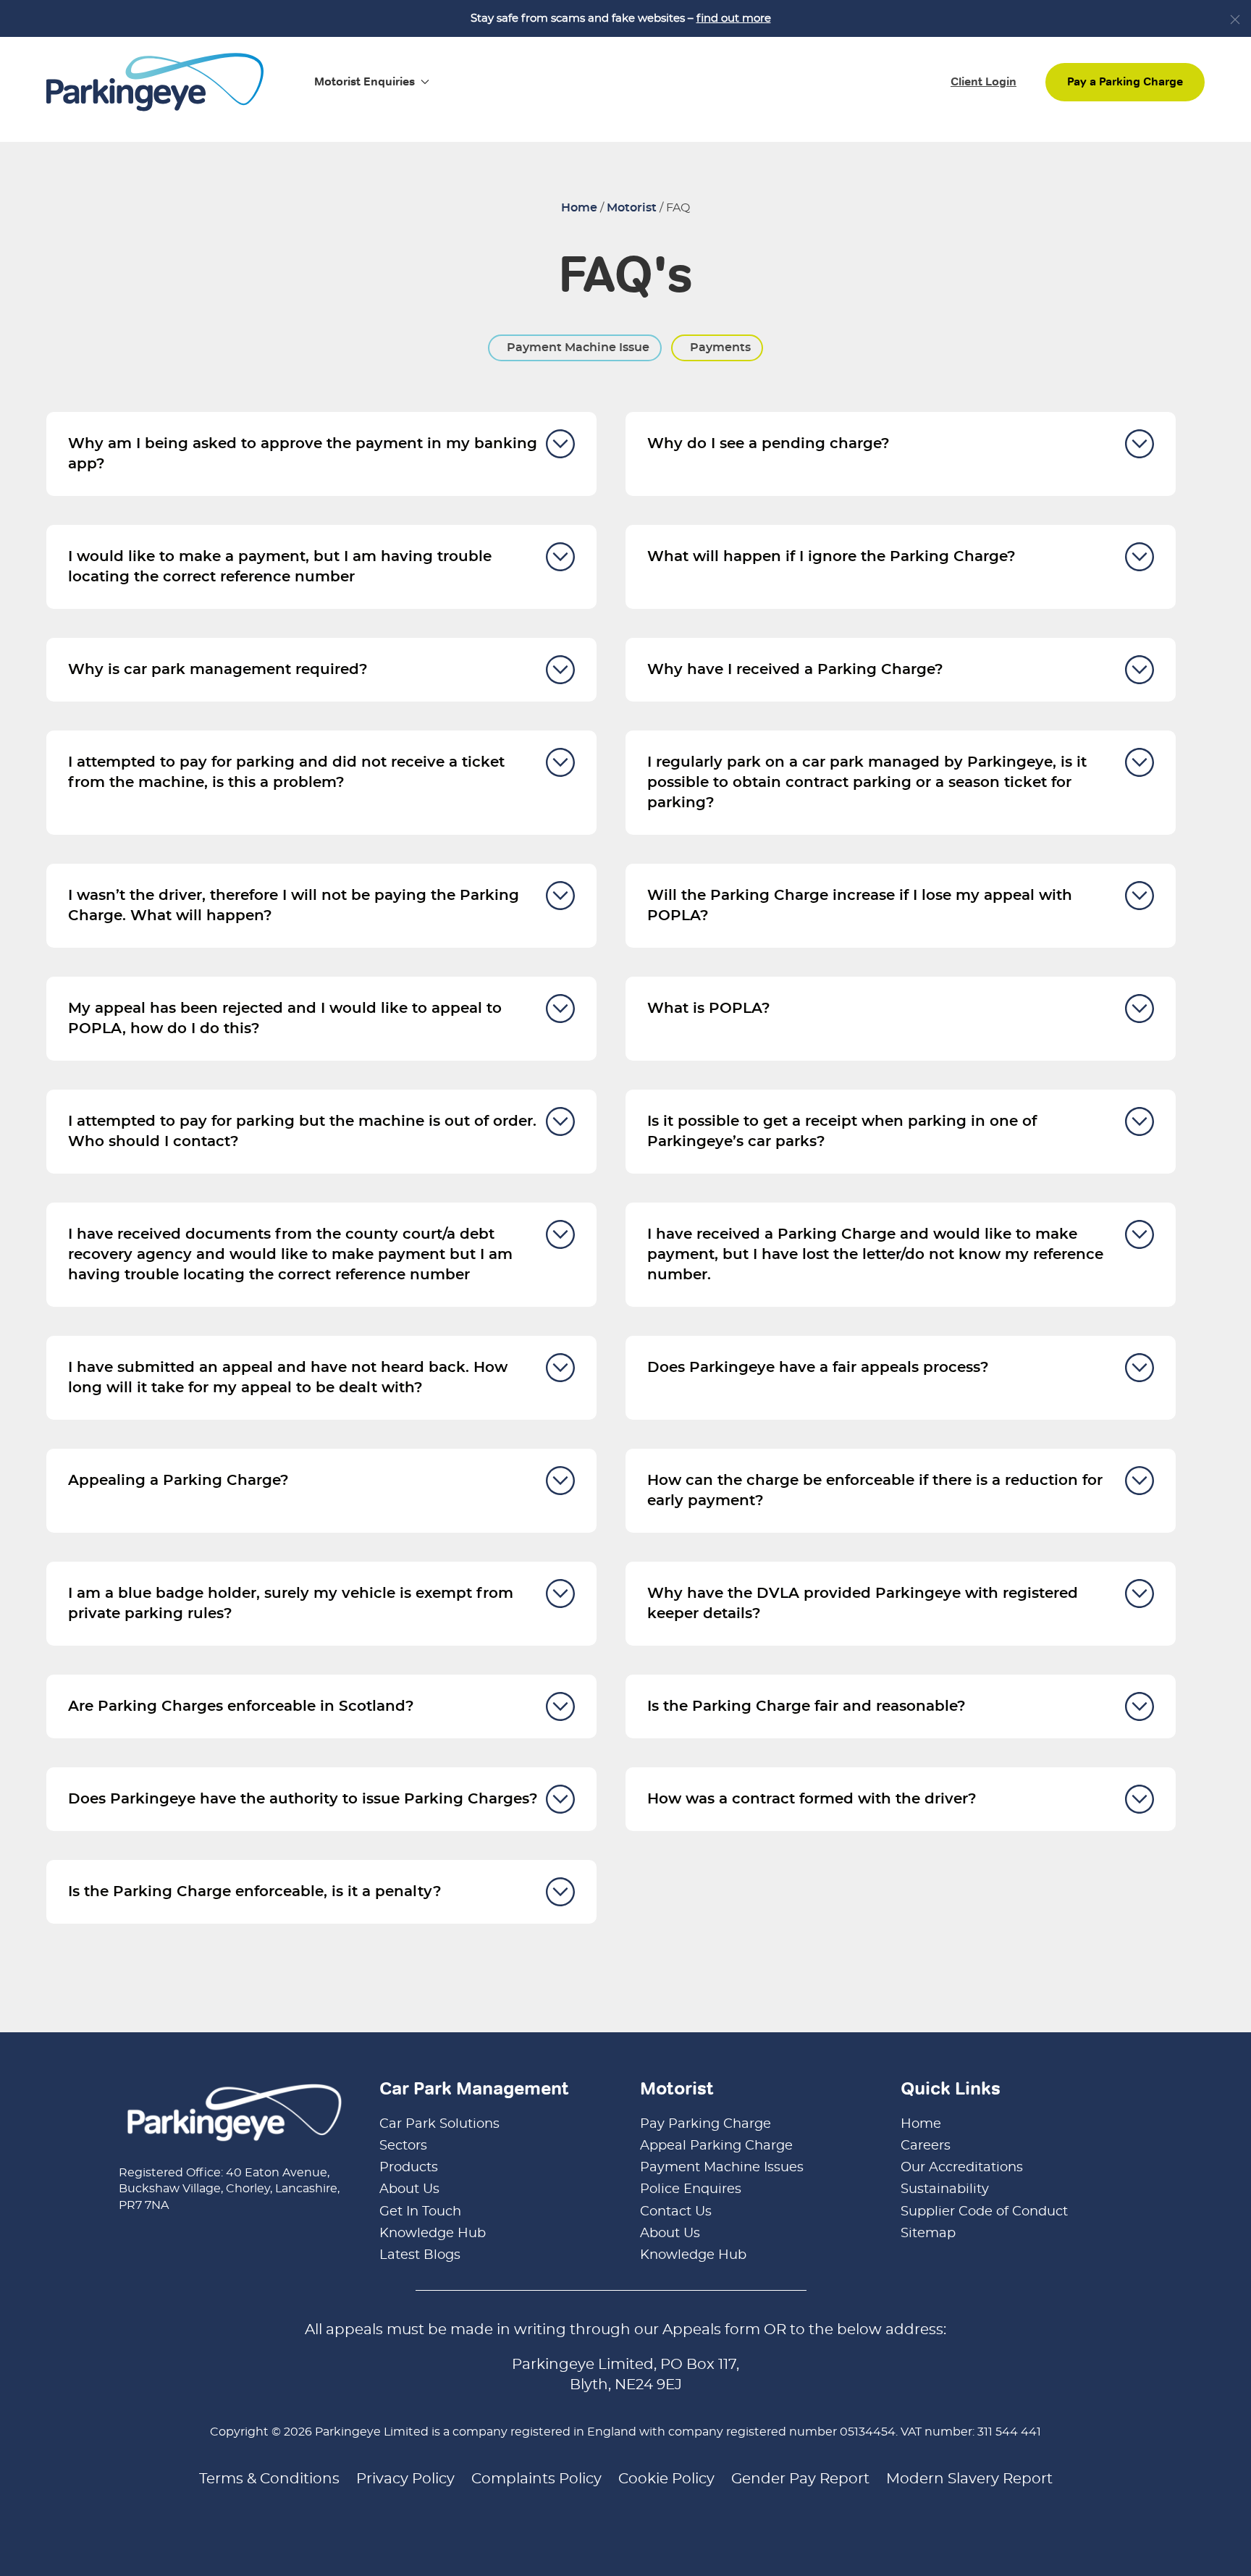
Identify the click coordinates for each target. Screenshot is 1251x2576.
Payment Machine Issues (722, 2168)
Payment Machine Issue (577, 348)
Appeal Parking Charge (716, 2146)
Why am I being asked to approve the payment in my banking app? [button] (303, 454)
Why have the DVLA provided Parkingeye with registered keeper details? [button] (863, 1604)
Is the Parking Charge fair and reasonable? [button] (806, 1706)
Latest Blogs (420, 2255)
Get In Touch (420, 2212)
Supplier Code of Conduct (984, 2212)
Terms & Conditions (269, 2479)
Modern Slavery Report (969, 2479)
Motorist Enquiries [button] (365, 81)
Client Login (983, 81)
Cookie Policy (666, 2479)
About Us (409, 2189)
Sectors (403, 2146)
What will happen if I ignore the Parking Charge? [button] (831, 557)
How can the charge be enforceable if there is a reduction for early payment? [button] (875, 1491)
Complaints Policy (536, 2479)
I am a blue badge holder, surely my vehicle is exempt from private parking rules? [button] (291, 1604)
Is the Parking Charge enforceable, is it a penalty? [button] (255, 1892)
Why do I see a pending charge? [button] (768, 444)
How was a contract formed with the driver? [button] (812, 1799)
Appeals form (711, 2330)
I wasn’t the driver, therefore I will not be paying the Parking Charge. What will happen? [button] (294, 906)
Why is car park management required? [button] (218, 670)
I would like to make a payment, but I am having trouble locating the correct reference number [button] (280, 567)
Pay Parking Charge (705, 2124)
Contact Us (676, 2212)
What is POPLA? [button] (709, 1009)
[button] (1235, 20)
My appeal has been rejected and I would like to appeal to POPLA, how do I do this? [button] (285, 1019)
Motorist (632, 208)
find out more (734, 18)
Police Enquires (691, 2189)
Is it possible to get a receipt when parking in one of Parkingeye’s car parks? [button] (842, 1132)
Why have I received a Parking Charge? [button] (795, 670)
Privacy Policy (405, 2479)
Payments (719, 348)
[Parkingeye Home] (155, 80)
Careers (926, 2146)
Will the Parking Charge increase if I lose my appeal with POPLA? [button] (860, 906)
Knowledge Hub (433, 2234)
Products (409, 2168)
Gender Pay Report (800, 2479)
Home (579, 208)
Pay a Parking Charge (1125, 81)
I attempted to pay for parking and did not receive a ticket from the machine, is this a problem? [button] (286, 773)
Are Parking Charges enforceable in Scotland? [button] (241, 1706)
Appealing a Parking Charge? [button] (178, 1481)
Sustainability (945, 2189)
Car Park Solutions (439, 2124)
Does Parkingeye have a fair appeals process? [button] (818, 1368)
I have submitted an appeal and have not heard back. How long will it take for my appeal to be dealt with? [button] (288, 1378)
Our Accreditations (962, 2168)
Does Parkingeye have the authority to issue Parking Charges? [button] (303, 1799)
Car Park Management (474, 2088)
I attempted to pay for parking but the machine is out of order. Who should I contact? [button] (302, 1132)
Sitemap (928, 2234)
